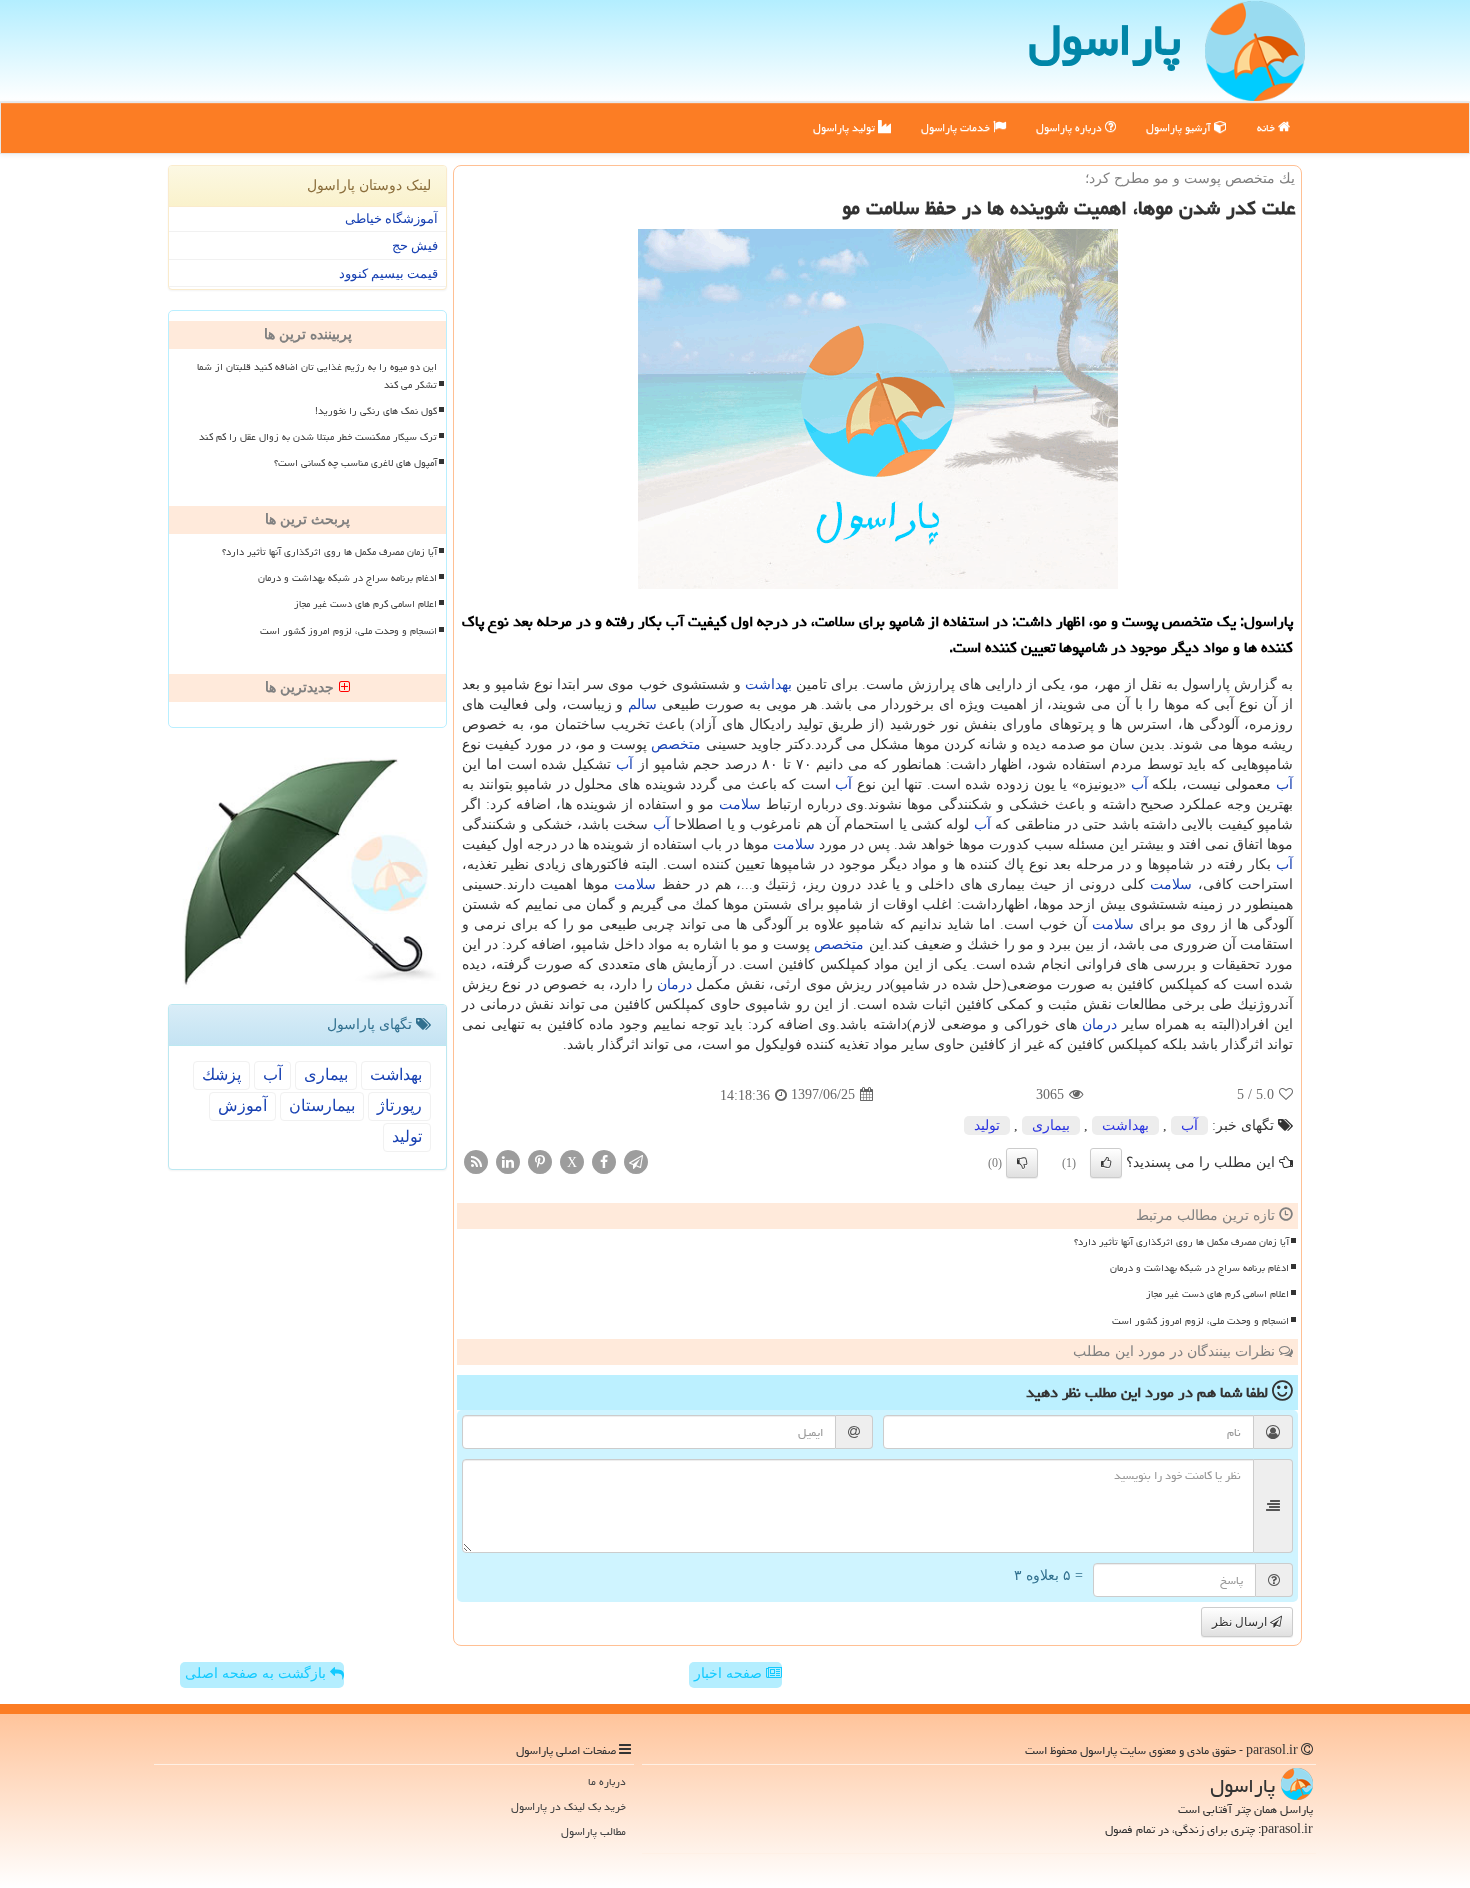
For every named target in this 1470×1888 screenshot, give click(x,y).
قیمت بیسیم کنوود (388, 273)
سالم (642, 704)
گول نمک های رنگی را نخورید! (376, 411)
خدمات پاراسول (957, 127)
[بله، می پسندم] (1106, 1163)
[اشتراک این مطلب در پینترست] (540, 1160)
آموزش (242, 1105)
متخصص (676, 744)
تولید (987, 1125)
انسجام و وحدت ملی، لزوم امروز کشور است (1200, 1321)
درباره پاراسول (1070, 127)
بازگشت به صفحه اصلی (257, 1673)
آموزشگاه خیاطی (391, 218)
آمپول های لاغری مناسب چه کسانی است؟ (355, 463)
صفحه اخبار (730, 1673)
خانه (1267, 127)
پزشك (221, 1074)
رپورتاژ (399, 1105)
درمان (674, 984)
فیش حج (415, 245)
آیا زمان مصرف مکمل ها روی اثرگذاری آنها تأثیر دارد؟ (1181, 1242)
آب (624, 764)
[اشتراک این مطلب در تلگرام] (636, 1160)
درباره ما (607, 1781)
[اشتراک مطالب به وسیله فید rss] (476, 1160)
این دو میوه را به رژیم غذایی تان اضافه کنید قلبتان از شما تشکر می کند (317, 375)
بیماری (1051, 1125)
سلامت (740, 804)
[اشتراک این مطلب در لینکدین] (508, 1160)
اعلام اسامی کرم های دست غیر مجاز (1217, 1294)
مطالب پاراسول (593, 1831)
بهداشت (768, 684)
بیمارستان (322, 1105)
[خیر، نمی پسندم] (1022, 1163)
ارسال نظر (1241, 1622)
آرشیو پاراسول (1180, 127)
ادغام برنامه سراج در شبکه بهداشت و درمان (1199, 1268)
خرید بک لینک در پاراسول (568, 1806)
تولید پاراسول (845, 127)
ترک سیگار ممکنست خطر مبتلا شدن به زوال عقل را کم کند (318, 437)
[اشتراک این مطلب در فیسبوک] (604, 1160)
